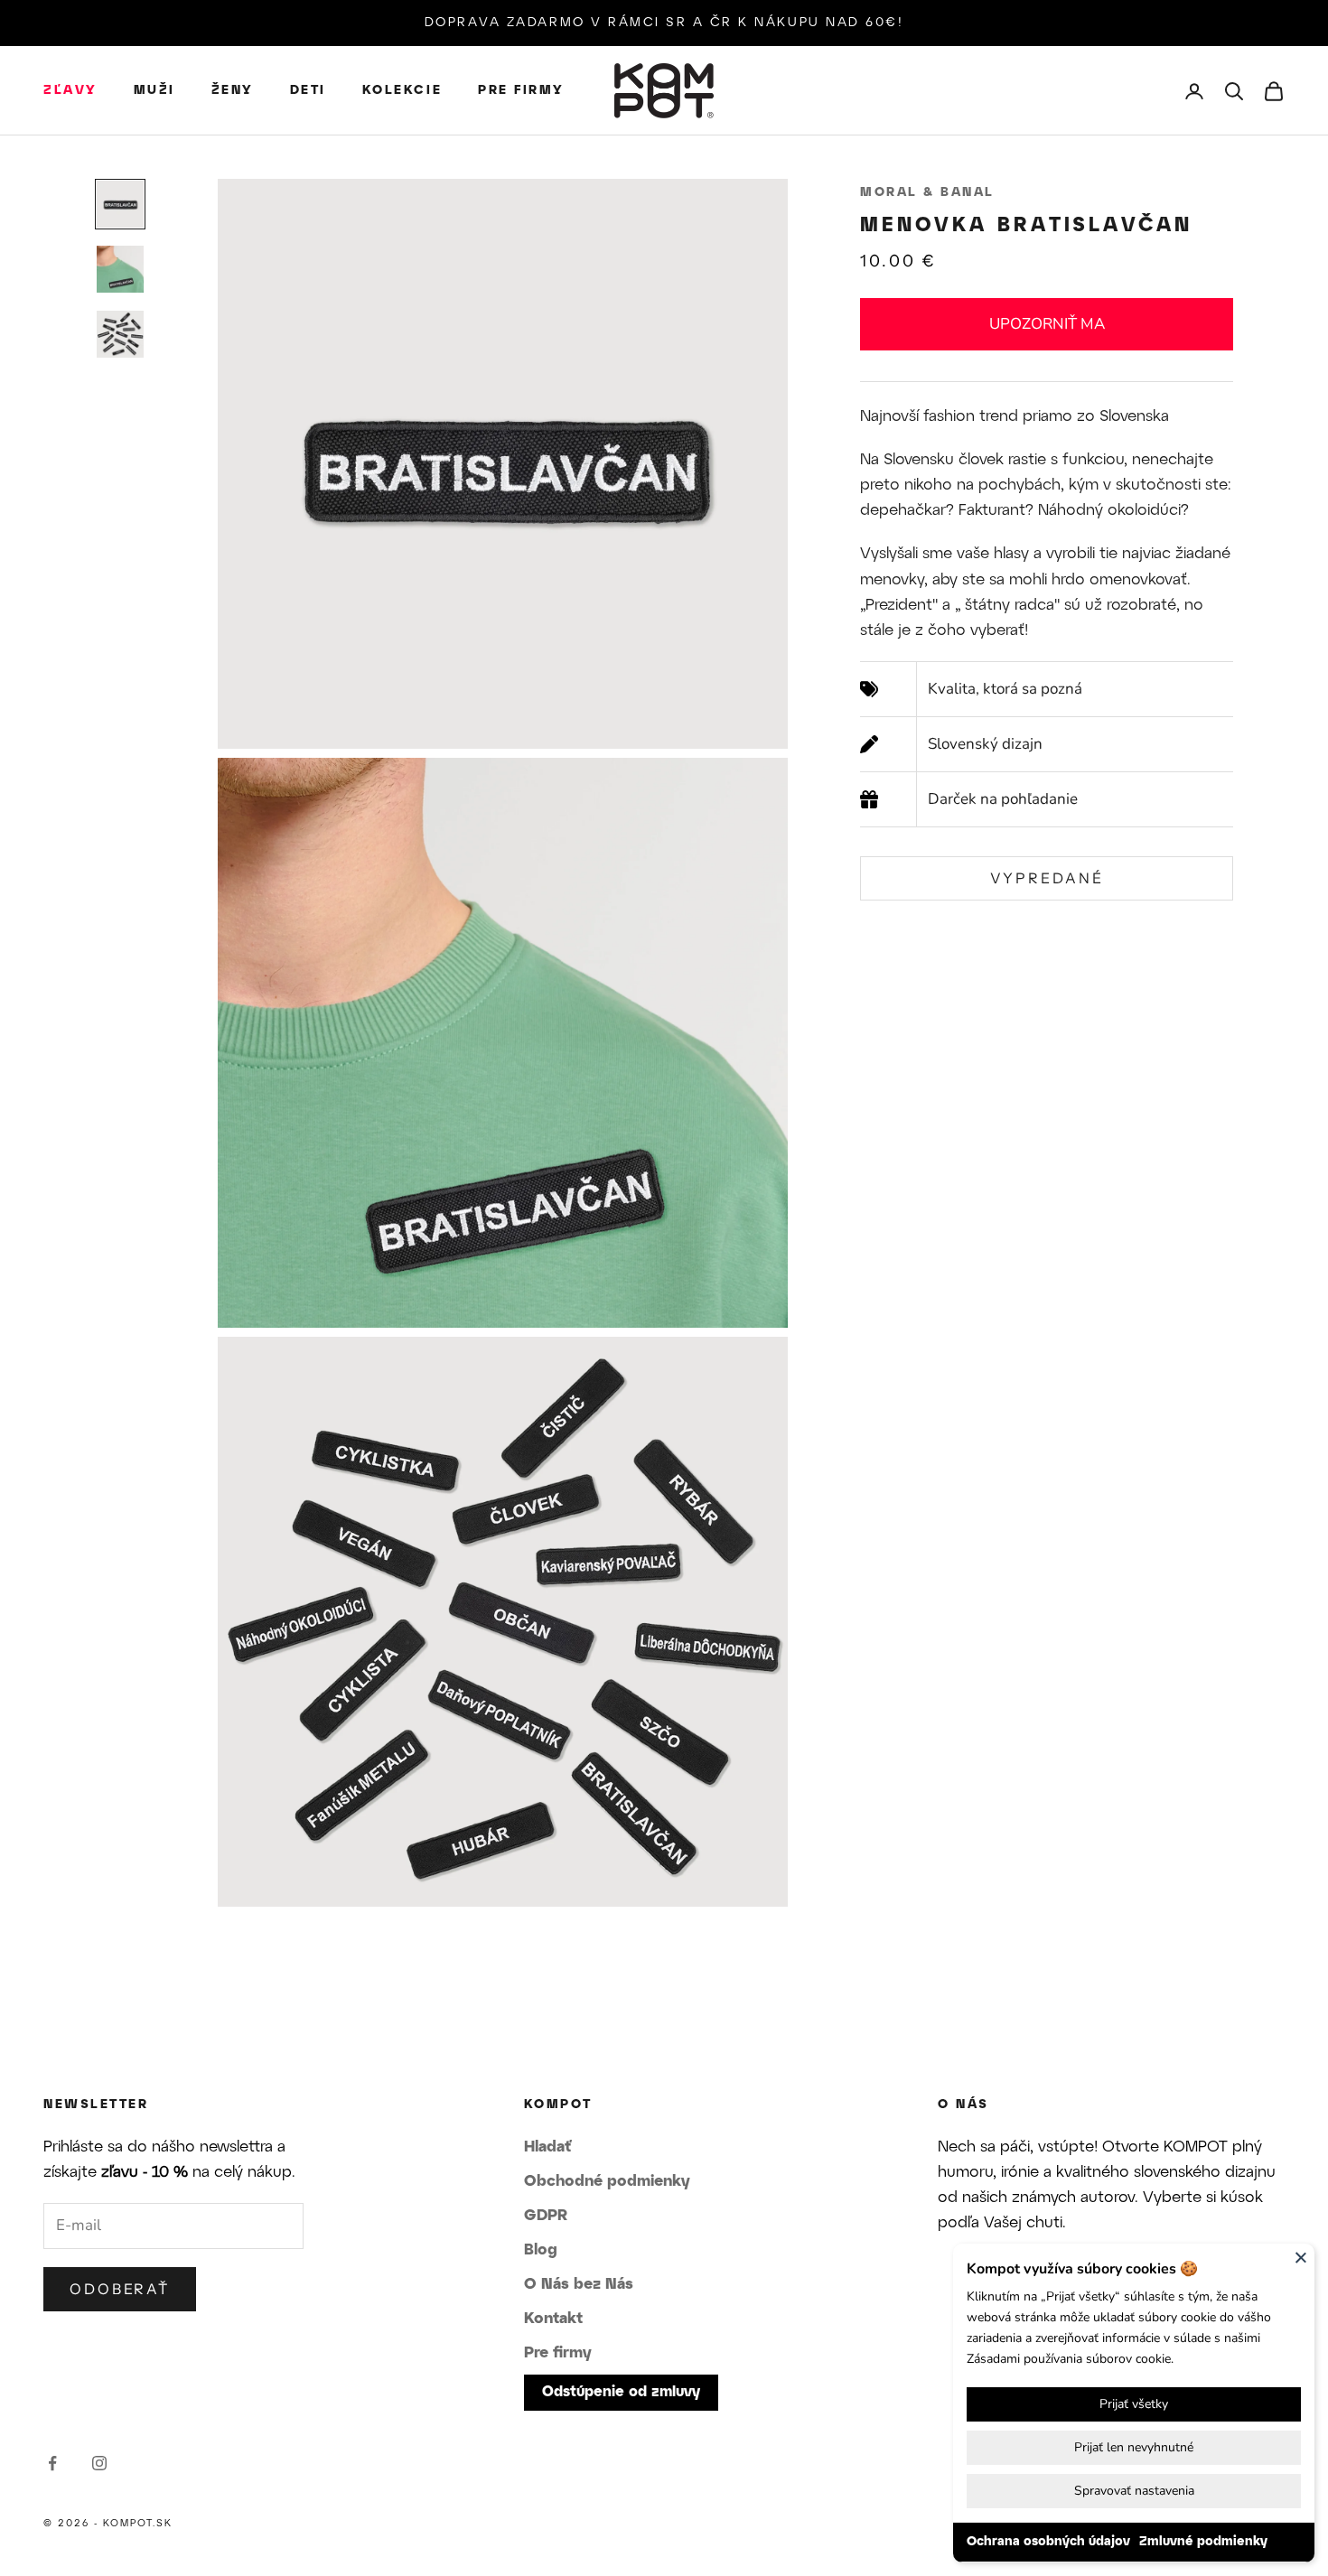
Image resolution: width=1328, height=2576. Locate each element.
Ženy (233, 91)
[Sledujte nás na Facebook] (52, 2463)
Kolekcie (402, 91)
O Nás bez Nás (579, 2284)
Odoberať (120, 2289)
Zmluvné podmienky (1203, 2542)
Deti (308, 91)
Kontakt (553, 2319)
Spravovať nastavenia (1134, 2491)
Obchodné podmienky (607, 2181)
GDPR (546, 2216)
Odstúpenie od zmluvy (621, 2392)
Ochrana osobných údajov (1048, 2542)
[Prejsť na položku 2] (120, 269)
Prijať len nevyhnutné (1134, 2447)
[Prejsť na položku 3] (120, 334)
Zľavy (70, 91)
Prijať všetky (1134, 2404)
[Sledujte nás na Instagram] (99, 2463)
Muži (154, 91)
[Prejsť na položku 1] (120, 204)
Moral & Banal (927, 193)
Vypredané (1047, 878)
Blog (541, 2250)
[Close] (1301, 2257)
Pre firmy (521, 91)
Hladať (547, 2147)
